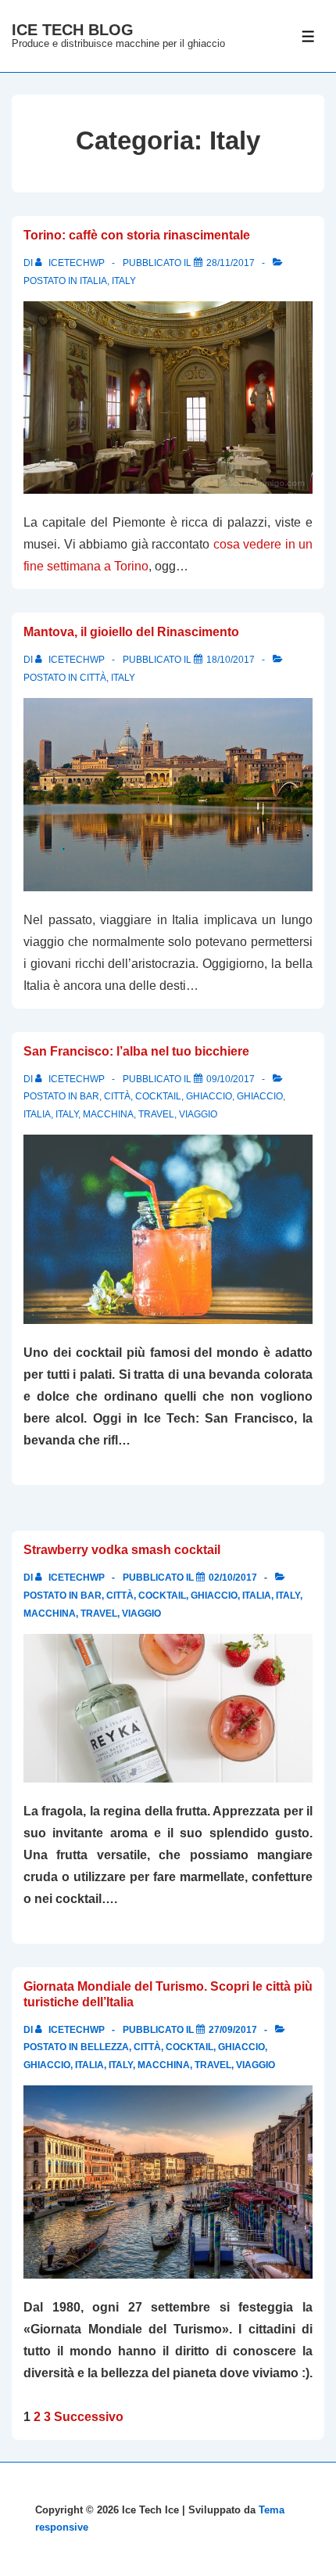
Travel (156, 1114)
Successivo (89, 2417)
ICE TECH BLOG (73, 30)
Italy (124, 281)
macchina (108, 1114)
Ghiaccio (209, 1096)
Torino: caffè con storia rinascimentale (137, 235)
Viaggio (198, 1114)
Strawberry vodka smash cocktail (122, 1550)
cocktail (158, 1096)
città (93, 678)
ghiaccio (260, 1096)
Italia (93, 281)
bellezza (105, 2047)
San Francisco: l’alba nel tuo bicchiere (136, 1051)
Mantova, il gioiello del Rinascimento (131, 632)
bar (89, 1096)
